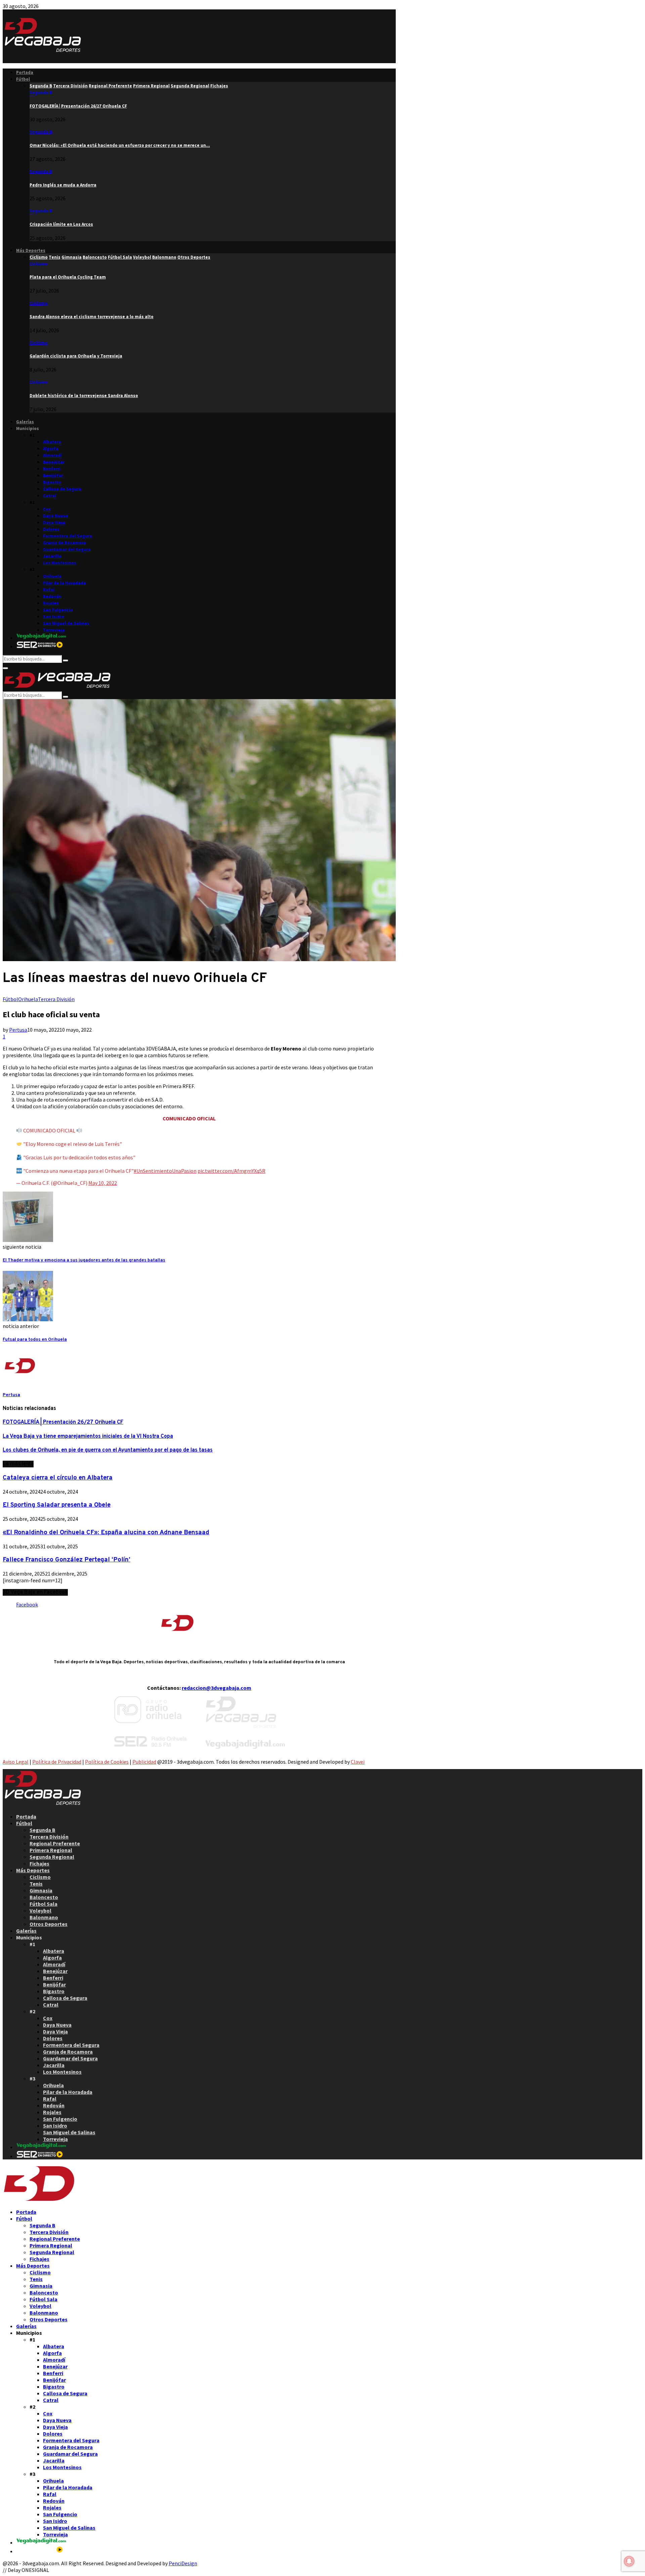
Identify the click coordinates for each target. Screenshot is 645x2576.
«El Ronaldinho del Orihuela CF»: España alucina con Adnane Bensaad (106, 1533)
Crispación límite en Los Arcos (61, 224)
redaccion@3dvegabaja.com (217, 1688)
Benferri (52, 469)
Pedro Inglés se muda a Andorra (63, 185)
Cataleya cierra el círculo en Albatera (58, 1478)
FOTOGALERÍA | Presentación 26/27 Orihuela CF (78, 106)
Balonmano (44, 1917)
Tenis (36, 1884)
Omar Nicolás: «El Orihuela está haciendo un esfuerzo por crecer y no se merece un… (120, 145)
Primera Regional (51, 1850)
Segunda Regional (52, 1857)
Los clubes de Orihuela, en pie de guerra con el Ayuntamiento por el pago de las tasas (108, 1450)
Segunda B (41, 93)
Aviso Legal (16, 1762)
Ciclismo (39, 264)
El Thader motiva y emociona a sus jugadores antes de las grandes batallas (84, 1260)
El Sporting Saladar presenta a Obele (57, 1505)
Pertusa (18, 1030)
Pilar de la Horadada (64, 583)
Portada (25, 72)
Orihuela (52, 576)
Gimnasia (41, 1890)
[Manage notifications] (629, 2561)
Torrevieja (54, 630)
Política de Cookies (107, 1762)
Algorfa (51, 449)
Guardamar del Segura (67, 549)
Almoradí (52, 455)
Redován (52, 596)
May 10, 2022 (103, 1183)
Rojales (51, 603)
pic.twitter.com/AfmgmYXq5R (231, 1171)
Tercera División (56, 999)
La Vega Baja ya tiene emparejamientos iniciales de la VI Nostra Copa (88, 1436)
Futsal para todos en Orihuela (35, 1340)
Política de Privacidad (57, 1762)
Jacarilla (52, 556)
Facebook (27, 1604)
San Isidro (54, 617)
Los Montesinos (60, 563)
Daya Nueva (56, 516)
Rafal (49, 590)
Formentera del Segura (68, 536)
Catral (50, 496)
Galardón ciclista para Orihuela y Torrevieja (76, 356)
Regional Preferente (55, 1843)
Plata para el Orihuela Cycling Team (68, 277)
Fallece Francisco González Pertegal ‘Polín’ (67, 1560)
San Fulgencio (58, 610)
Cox (47, 509)
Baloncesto (44, 1897)
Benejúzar (54, 462)
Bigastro (52, 482)
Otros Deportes (49, 1924)
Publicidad (144, 1762)
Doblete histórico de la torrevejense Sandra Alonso (84, 396)
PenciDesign (183, 2563)
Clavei (358, 1762)
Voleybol (40, 1910)
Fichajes (39, 1863)
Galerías (25, 422)
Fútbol (23, 79)
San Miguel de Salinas (66, 623)
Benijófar (53, 476)
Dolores (51, 529)
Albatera (52, 442)
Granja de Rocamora (64, 543)
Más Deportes (31, 250)
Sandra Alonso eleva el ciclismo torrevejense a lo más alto (92, 317)
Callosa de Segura (62, 489)
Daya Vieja (54, 523)
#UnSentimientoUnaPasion (165, 1171)
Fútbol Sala (44, 1904)
